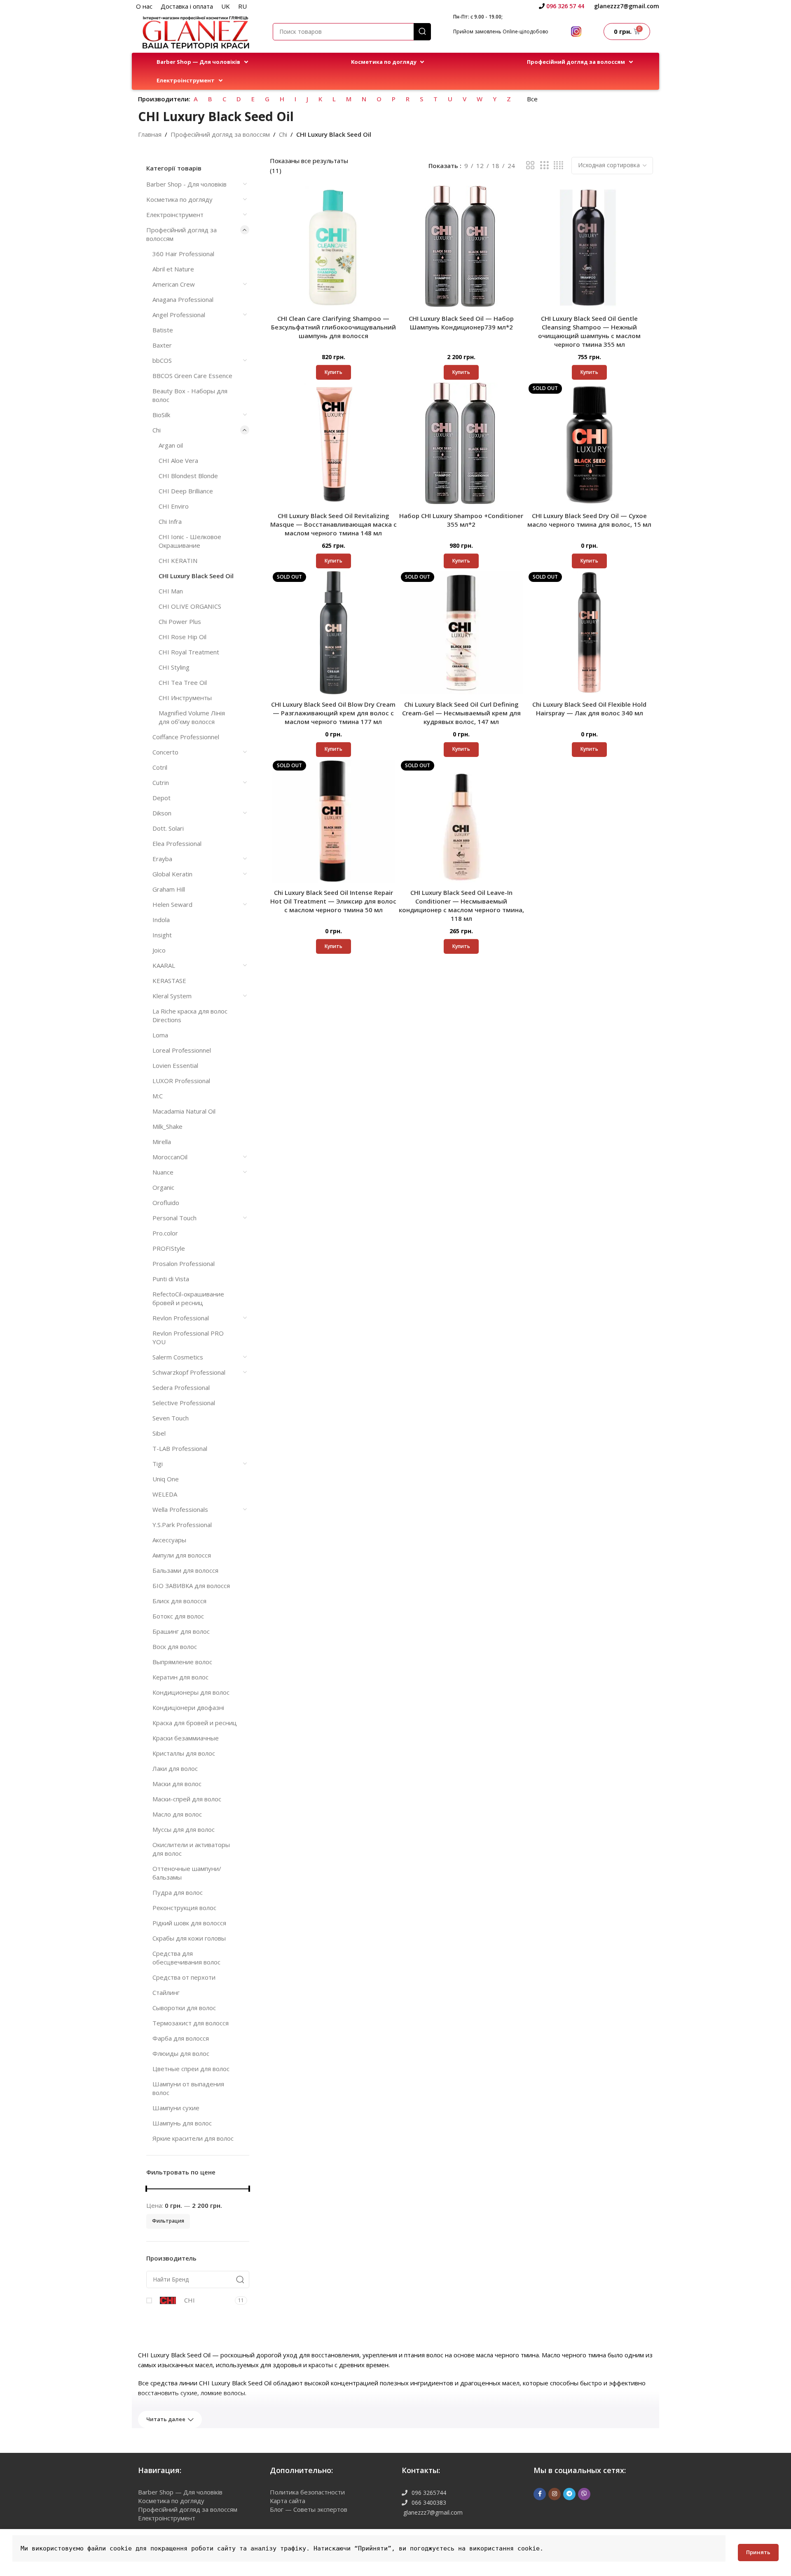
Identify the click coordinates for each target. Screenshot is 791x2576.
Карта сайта (288, 2501)
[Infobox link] (562, 6)
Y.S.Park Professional (182, 1525)
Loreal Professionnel (182, 1050)
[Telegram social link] (569, 2494)
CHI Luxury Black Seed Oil (196, 576)
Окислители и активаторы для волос (191, 1849)
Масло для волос (177, 1814)
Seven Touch (171, 1418)
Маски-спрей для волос (187, 1799)
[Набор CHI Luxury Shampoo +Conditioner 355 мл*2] (462, 444)
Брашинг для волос (181, 1631)
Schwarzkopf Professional (189, 1372)
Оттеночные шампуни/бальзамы (187, 1873)
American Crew (174, 284)
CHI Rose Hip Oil (183, 637)
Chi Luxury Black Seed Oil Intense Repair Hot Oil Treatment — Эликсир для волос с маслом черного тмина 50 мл (333, 901)
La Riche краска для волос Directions (190, 1015)
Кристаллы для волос (184, 1753)
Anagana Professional (183, 299)
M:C (158, 1096)
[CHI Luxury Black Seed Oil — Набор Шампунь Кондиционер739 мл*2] (462, 247)
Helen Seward (172, 904)
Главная (150, 134)
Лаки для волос (175, 1768)
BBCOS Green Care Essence (192, 376)
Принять (758, 2552)
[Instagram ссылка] (555, 2494)
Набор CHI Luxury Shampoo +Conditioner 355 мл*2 (461, 520)
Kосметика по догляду (179, 199)
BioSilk (161, 415)
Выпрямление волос (182, 1662)
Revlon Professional (181, 1318)
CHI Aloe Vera (178, 460)
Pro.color (165, 1233)
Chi (283, 134)
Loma (160, 1035)
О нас (144, 6)
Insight (162, 935)
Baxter (162, 345)
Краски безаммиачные (186, 1738)
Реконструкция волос (184, 1908)
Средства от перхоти (184, 1977)
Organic (163, 1187)
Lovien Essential (175, 1065)
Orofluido (166, 1203)
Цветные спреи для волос (191, 2069)
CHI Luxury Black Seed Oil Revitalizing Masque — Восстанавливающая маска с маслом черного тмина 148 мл (333, 524)
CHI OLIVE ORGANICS (190, 606)
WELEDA (165, 1494)
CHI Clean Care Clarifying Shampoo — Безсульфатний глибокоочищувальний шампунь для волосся (333, 327)
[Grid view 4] (558, 165)
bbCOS (162, 360)
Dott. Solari (168, 828)
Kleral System (172, 996)
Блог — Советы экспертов (309, 2509)
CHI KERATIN (178, 561)
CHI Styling (174, 667)
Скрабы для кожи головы (189, 1938)
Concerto (165, 752)
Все (532, 99)
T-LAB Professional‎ (180, 1448)
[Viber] (584, 2494)
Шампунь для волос (182, 2123)
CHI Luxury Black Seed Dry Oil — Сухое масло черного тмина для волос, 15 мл (589, 520)
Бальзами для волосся (185, 1570)
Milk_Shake (167, 1126)
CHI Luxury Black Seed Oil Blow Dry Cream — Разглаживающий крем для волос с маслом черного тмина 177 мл (333, 713)
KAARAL (164, 965)
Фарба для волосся (181, 2038)
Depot (161, 798)
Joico (159, 950)
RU (242, 6)
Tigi (158, 1464)
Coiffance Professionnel (186, 737)
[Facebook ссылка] (540, 2494)
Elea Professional (177, 843)
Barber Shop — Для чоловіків (180, 2492)
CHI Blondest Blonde (188, 476)
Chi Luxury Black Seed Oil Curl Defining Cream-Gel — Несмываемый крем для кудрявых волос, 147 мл (461, 713)
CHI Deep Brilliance (186, 491)
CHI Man (171, 591)
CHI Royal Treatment (189, 652)
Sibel (159, 1433)
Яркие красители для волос (193, 2138)
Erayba (162, 859)
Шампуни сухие (176, 2108)
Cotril (160, 767)
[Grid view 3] (544, 165)
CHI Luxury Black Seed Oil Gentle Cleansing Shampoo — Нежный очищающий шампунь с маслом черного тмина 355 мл (589, 331)
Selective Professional (184, 1403)
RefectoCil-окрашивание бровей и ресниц (188, 1298)
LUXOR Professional (181, 1081)
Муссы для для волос (184, 1829)
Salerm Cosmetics (178, 1357)
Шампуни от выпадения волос (188, 2088)
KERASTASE (169, 981)
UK (226, 6)
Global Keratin (172, 874)
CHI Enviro (174, 506)
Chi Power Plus (180, 621)
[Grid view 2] (530, 165)
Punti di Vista (171, 1279)
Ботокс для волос (178, 1616)
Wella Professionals (180, 1509)
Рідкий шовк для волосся (189, 1923)
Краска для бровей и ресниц (195, 1723)
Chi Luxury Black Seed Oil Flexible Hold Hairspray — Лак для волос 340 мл (589, 709)
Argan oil (171, 445)
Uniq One (166, 1479)
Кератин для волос (180, 1677)
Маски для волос (177, 1784)
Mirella (162, 1142)
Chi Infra (170, 521)
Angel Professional (179, 315)
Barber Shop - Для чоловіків (186, 184)
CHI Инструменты (185, 698)
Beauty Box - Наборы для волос (190, 395)
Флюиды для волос (181, 2053)
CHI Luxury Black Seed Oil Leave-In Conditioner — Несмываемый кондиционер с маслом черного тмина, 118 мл (461, 905)
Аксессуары (169, 1540)
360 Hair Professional (183, 254)
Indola (161, 920)
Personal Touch (174, 1218)
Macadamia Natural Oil (185, 1111)
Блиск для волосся (179, 1601)
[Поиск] (422, 32)
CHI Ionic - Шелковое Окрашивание (190, 541)
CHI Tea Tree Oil (183, 682)
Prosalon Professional (184, 1263)
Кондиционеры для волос (191, 1692)
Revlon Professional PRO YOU (188, 1337)
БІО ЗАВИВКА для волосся (191, 1586)
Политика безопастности (307, 2492)
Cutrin (161, 782)
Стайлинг (166, 1992)
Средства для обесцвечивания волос (186, 1958)
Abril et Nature (173, 269)
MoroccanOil (170, 1157)
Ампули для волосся (182, 1555)
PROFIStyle (169, 1248)
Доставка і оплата (187, 6)
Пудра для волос (178, 1892)
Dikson (162, 813)
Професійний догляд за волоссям (220, 134)
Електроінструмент (175, 215)
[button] (203, 62)
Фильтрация (168, 2221)
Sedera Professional (181, 1387)
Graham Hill (169, 889)
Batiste (163, 330)
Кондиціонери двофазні (188, 1707)
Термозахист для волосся (191, 2023)
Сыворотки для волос (184, 2008)
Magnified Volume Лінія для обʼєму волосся (192, 717)
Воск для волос (175, 1646)
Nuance (163, 1172)
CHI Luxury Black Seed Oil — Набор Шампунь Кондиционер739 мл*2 (461, 323)
